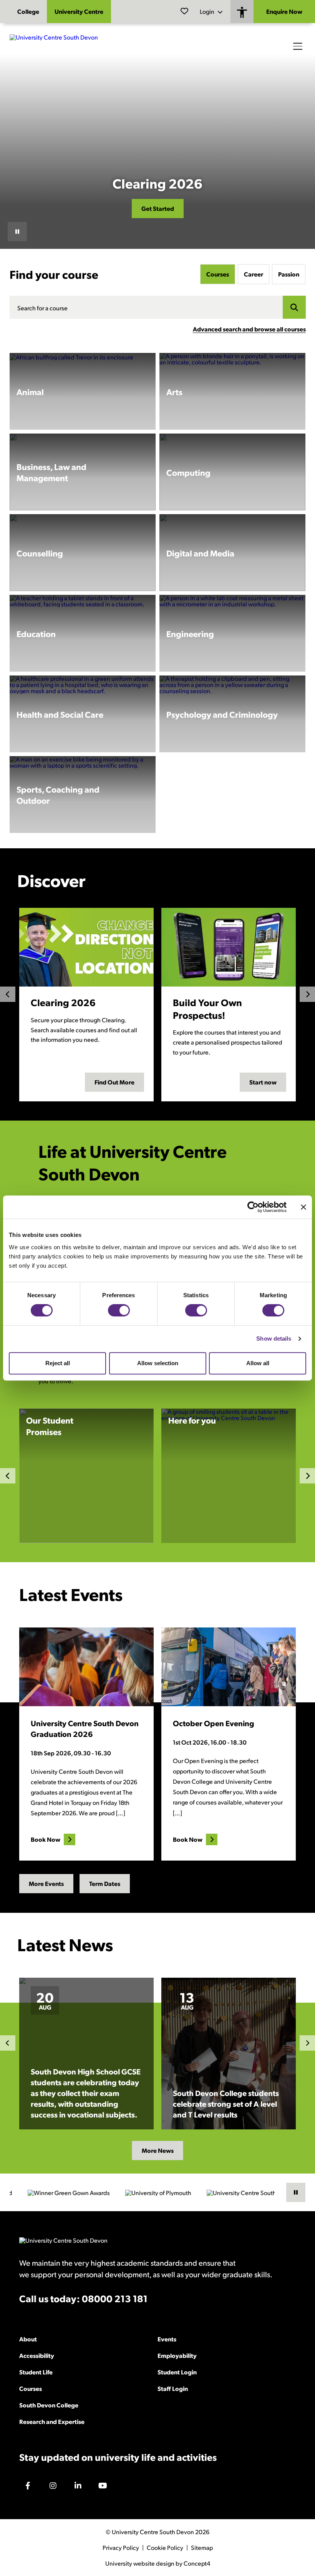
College (28, 11)
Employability (177, 2355)
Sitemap (202, 2548)
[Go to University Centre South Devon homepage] (67, 46)
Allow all (258, 1363)
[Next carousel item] (307, 2043)
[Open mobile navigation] (298, 46)
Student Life (36, 2372)
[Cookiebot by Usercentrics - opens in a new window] (253, 1207)
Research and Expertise (52, 2421)
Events (167, 2339)
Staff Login (173, 2388)
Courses (218, 274)
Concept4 (197, 2563)
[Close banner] (303, 1207)
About (28, 2339)
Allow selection (158, 1363)
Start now (263, 1082)
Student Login (177, 2372)
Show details (274, 1338)
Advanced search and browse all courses (249, 329)
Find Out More (114, 1082)
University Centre (79, 11)
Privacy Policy (121, 2548)
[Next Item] (307, 994)
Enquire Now (284, 11)
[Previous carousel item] (8, 2043)
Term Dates (105, 1883)
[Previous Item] (8, 994)
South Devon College (49, 2405)
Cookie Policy (165, 2548)
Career (254, 274)
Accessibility (37, 2355)
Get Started (158, 208)
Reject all (58, 1363)
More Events (46, 1883)
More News (158, 2150)
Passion (289, 274)
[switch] (119, 1310)
